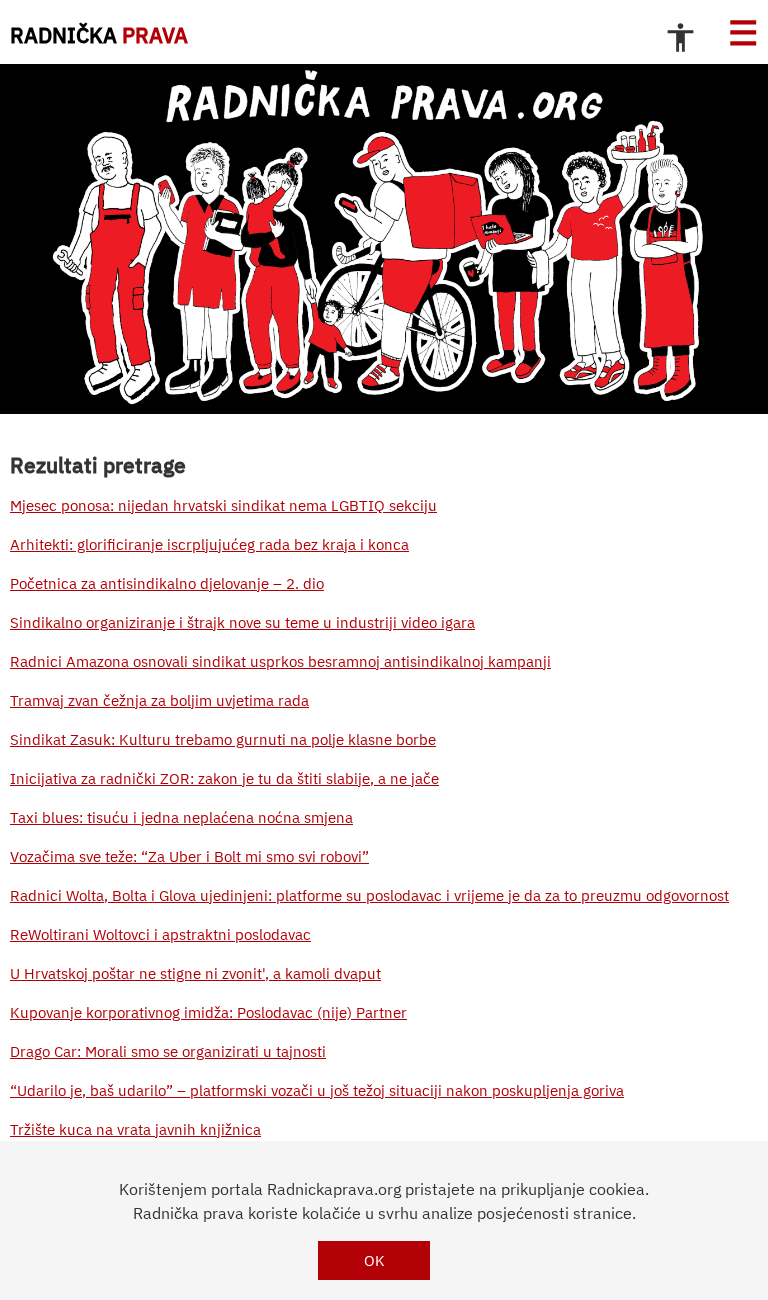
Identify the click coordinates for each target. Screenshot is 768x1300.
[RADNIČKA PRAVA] (384, 239)
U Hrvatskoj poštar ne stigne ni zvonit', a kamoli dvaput (195, 973)
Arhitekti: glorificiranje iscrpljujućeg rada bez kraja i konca (209, 544)
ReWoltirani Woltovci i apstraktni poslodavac (160, 934)
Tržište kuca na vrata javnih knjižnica (135, 1129)
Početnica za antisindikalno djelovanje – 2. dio (167, 583)
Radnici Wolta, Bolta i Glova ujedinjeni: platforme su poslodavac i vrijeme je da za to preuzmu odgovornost (369, 895)
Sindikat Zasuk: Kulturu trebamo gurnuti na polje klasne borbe (223, 739)
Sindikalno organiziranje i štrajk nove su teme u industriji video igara (242, 622)
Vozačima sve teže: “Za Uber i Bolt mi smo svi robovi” (189, 856)
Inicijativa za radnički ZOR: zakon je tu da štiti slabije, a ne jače (224, 778)
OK (374, 1260)
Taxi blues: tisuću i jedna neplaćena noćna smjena (181, 817)
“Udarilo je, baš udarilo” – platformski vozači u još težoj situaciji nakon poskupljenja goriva (317, 1090)
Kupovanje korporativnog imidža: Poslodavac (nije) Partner (208, 1012)
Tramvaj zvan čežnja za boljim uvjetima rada (159, 700)
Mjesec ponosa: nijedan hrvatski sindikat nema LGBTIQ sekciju (223, 505)
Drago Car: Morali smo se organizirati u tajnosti (168, 1051)
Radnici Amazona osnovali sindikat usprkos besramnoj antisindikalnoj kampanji (280, 661)
